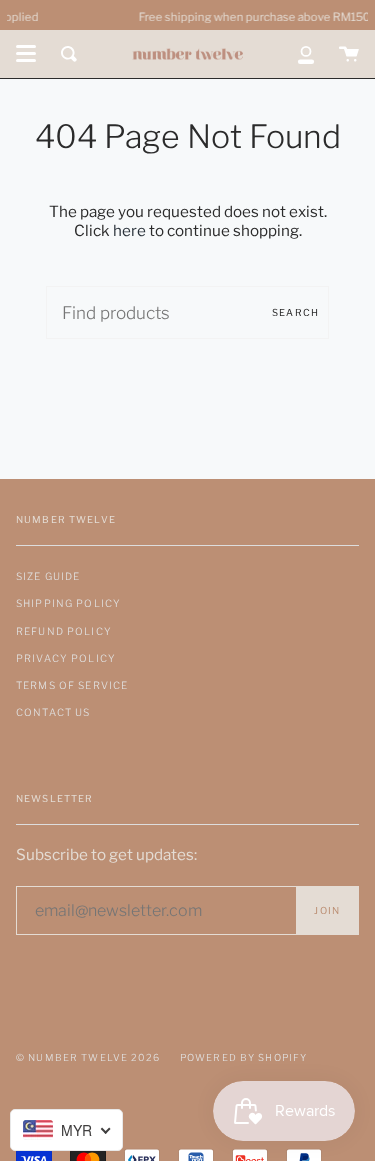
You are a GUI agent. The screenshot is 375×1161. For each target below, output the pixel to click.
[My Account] (306, 54)
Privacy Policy (66, 658)
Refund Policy (64, 631)
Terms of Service (72, 685)
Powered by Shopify (244, 1057)
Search (295, 312)
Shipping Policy (68, 603)
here (129, 230)
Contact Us (53, 712)
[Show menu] (26, 54)
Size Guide (48, 576)
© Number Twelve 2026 (88, 1057)
